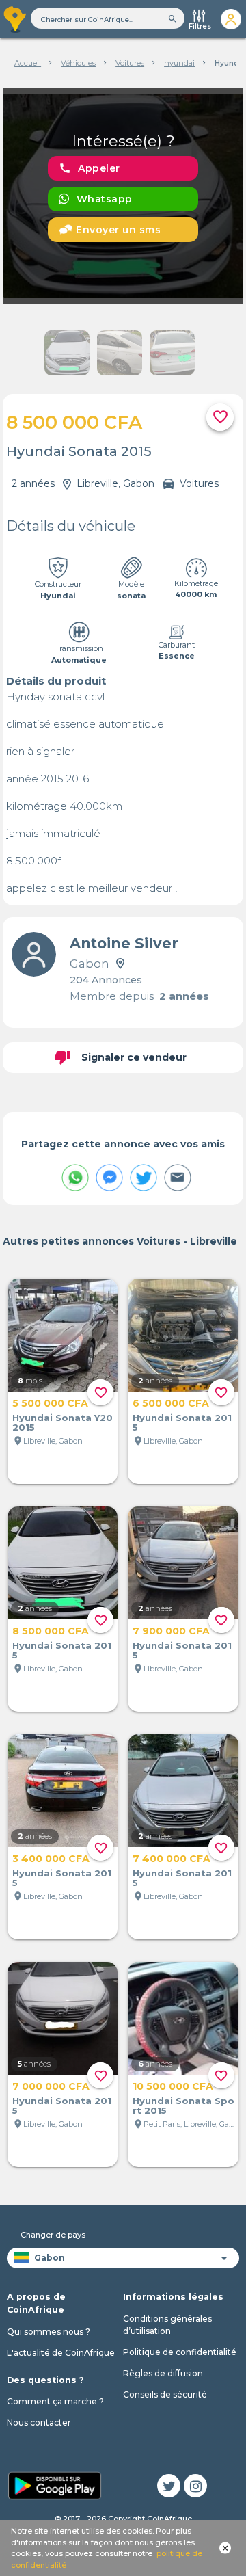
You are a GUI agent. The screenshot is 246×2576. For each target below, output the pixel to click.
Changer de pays (53, 2235)
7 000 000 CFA (51, 2086)
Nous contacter (39, 2422)
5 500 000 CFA (50, 1403)
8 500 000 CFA (51, 1631)
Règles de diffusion (163, 2373)
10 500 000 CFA (173, 2086)
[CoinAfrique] (15, 19)
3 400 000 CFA (51, 1859)
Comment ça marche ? (55, 2401)
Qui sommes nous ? (49, 2332)
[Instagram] (195, 2486)
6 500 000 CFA (171, 1403)
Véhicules (78, 63)
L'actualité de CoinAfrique (61, 2353)
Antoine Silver (124, 943)
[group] (123, 196)
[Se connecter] (231, 19)
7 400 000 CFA (172, 1859)
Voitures (130, 63)
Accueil (28, 63)
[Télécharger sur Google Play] (55, 2485)
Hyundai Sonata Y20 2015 (63, 1422)
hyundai (179, 63)
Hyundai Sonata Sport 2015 (183, 2106)
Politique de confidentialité (180, 2352)
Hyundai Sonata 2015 (182, 1422)
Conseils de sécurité (165, 2394)
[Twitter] (169, 2486)
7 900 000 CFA (171, 1631)
